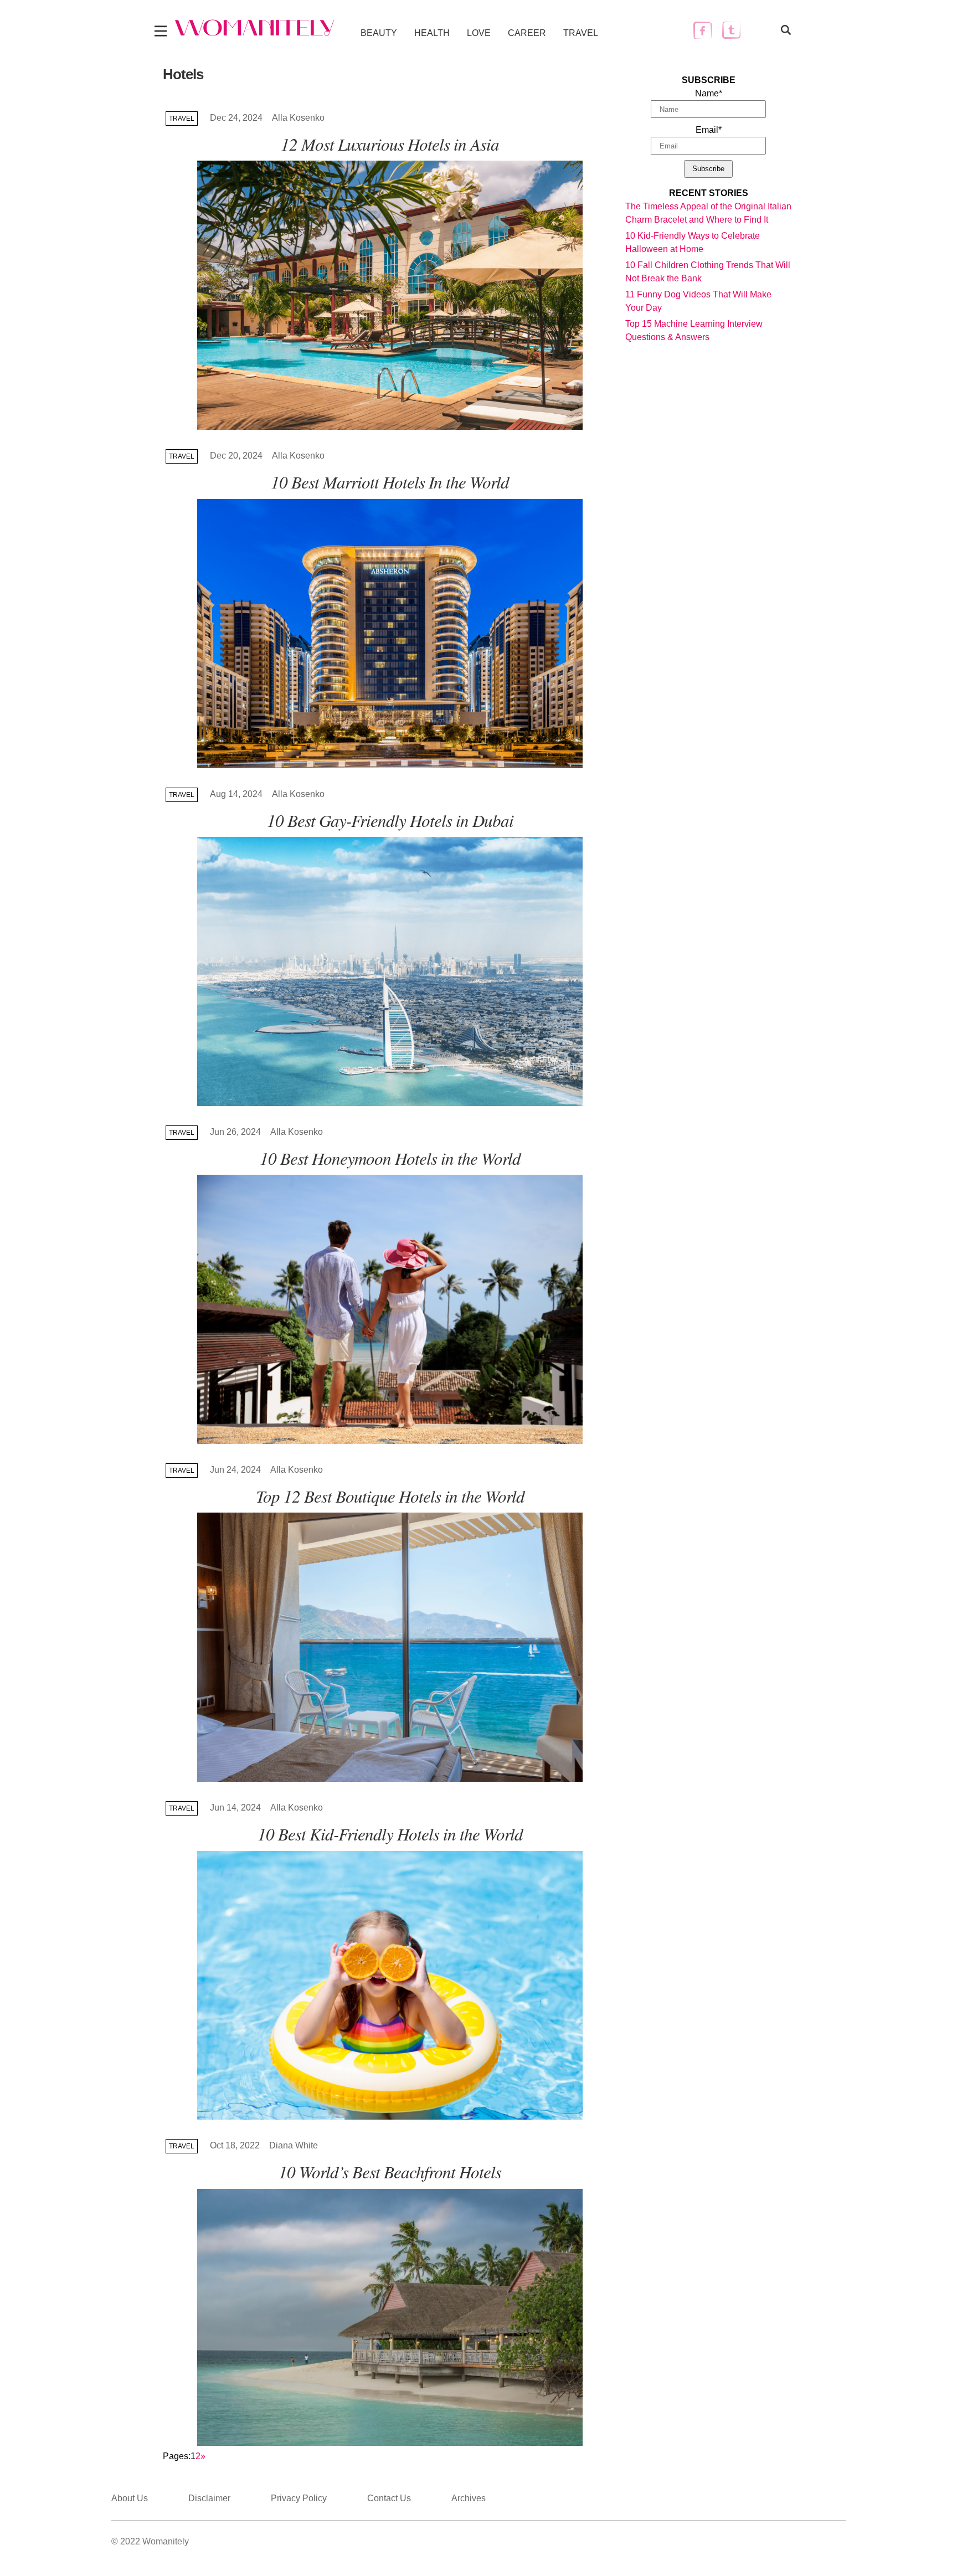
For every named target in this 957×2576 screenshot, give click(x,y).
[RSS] (760, 30)
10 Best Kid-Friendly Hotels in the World (390, 1834)
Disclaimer (209, 2498)
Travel (581, 33)
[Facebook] (703, 30)
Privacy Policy (299, 2498)
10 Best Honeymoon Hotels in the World (390, 1158)
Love (479, 33)
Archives (469, 2498)
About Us (130, 2498)
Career (527, 33)
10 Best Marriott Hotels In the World (390, 482)
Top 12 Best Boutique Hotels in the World (390, 1496)
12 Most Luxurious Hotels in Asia (390, 144)
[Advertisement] (708, 513)
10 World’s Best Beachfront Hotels (390, 2171)
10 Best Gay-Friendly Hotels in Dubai (390, 820)
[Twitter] (731, 30)
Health (432, 33)
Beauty (379, 33)
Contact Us (389, 2498)
